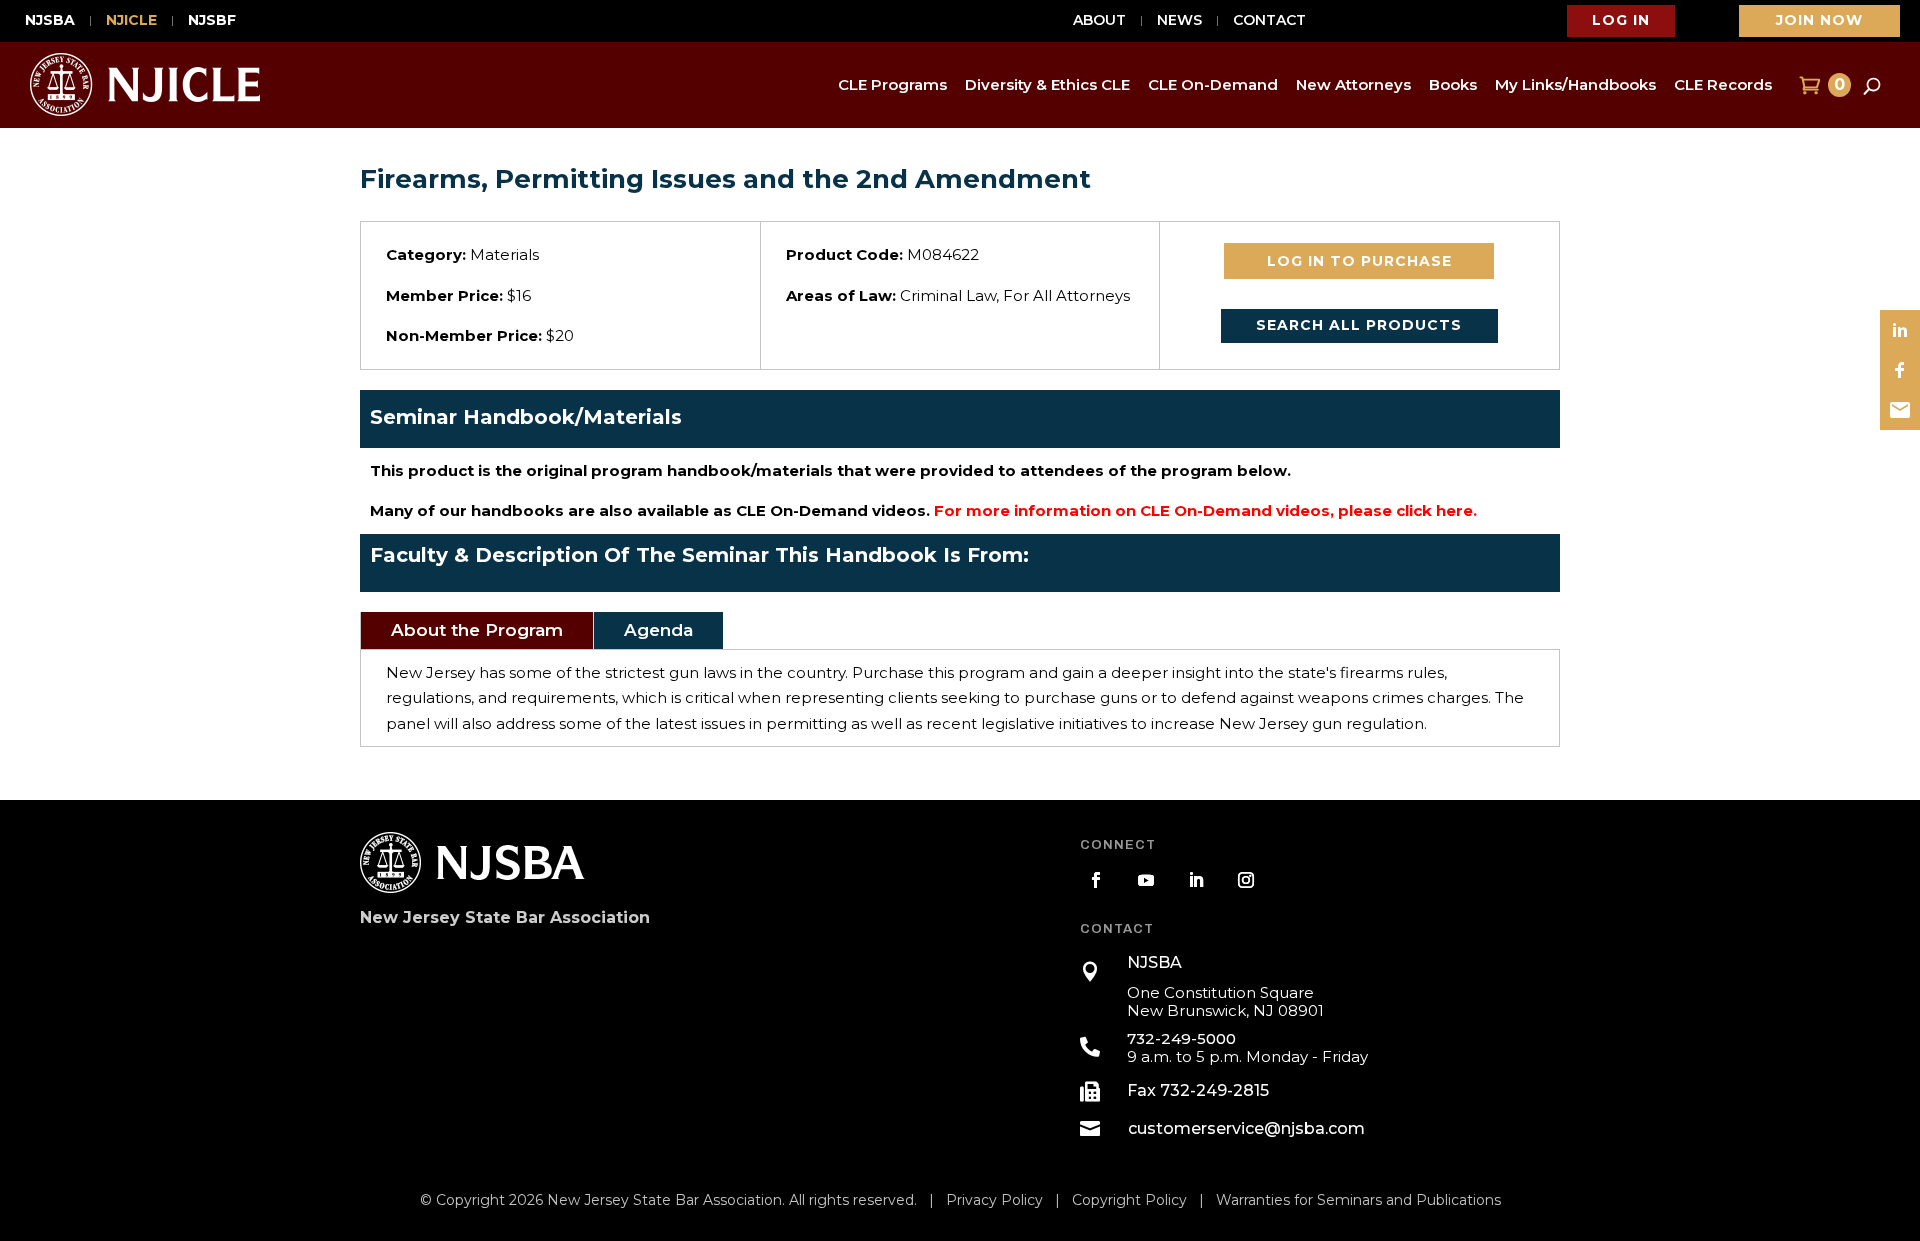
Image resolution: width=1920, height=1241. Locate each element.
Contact (1269, 21)
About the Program (477, 630)
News (1179, 21)
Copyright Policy (1129, 1200)
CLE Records (1723, 84)
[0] (1807, 85)
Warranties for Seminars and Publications (1358, 1200)
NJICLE (131, 21)
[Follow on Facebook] (1096, 880)
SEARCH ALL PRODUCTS (1359, 325)
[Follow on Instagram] (1246, 880)
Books (1453, 84)
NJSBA (50, 21)
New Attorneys (1353, 84)
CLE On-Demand (1213, 84)
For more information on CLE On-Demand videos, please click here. (1205, 510)
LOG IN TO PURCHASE (1359, 261)
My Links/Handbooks (1575, 84)
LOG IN (1621, 20)
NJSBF (212, 21)
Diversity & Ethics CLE (1047, 84)
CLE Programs (892, 84)
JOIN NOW (1819, 20)
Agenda (658, 630)
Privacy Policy (994, 1200)
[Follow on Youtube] (1146, 880)
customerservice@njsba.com (1246, 1128)
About (1099, 21)
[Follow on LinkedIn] (1196, 880)
